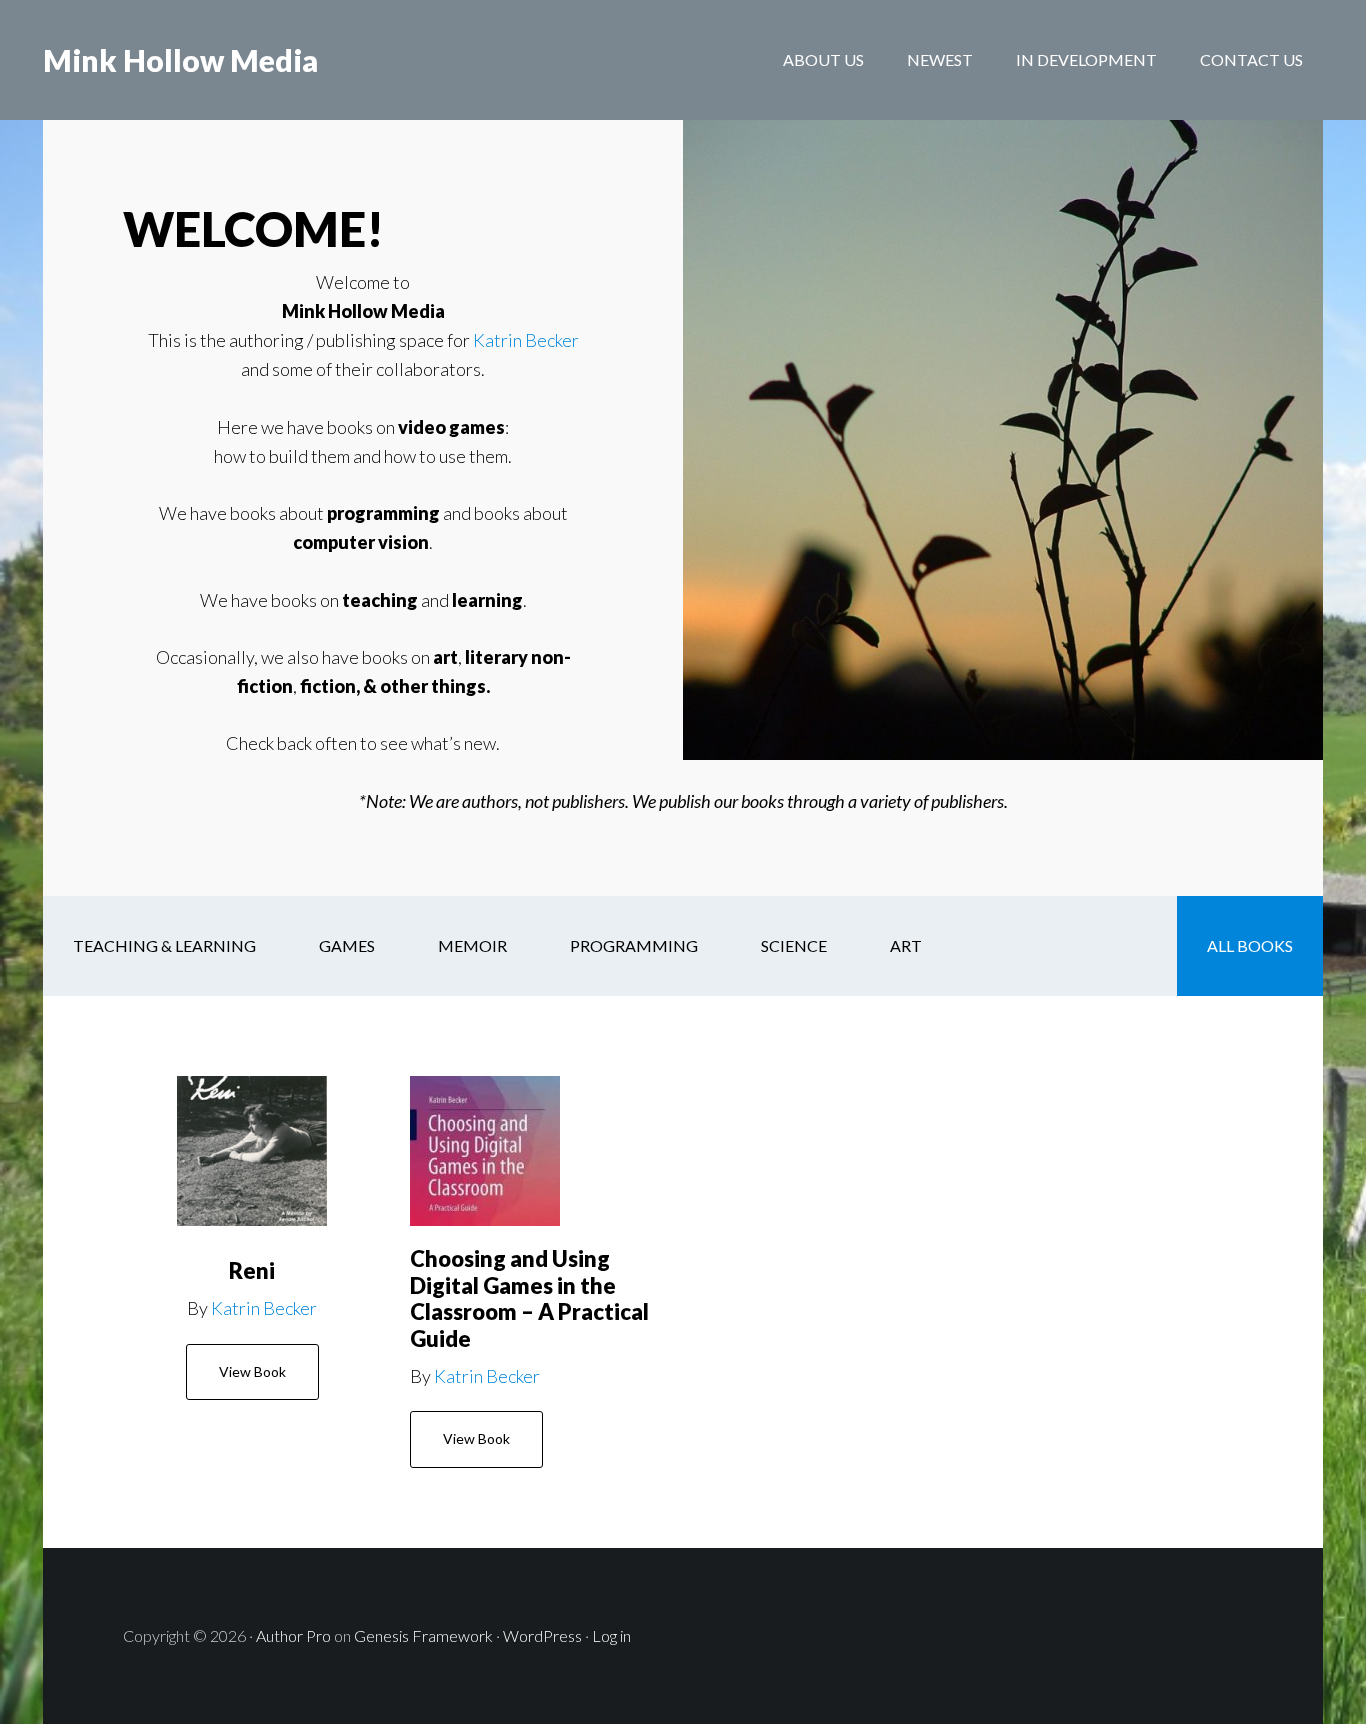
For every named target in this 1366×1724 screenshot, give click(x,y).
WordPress (542, 1635)
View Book (252, 1371)
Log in (611, 1635)
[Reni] (252, 1151)
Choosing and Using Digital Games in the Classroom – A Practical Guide (529, 1298)
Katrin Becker (526, 340)
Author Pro (293, 1635)
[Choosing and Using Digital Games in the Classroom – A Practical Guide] (485, 1151)
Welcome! (253, 228)
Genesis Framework (423, 1635)
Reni (252, 1270)
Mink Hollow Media (180, 60)
